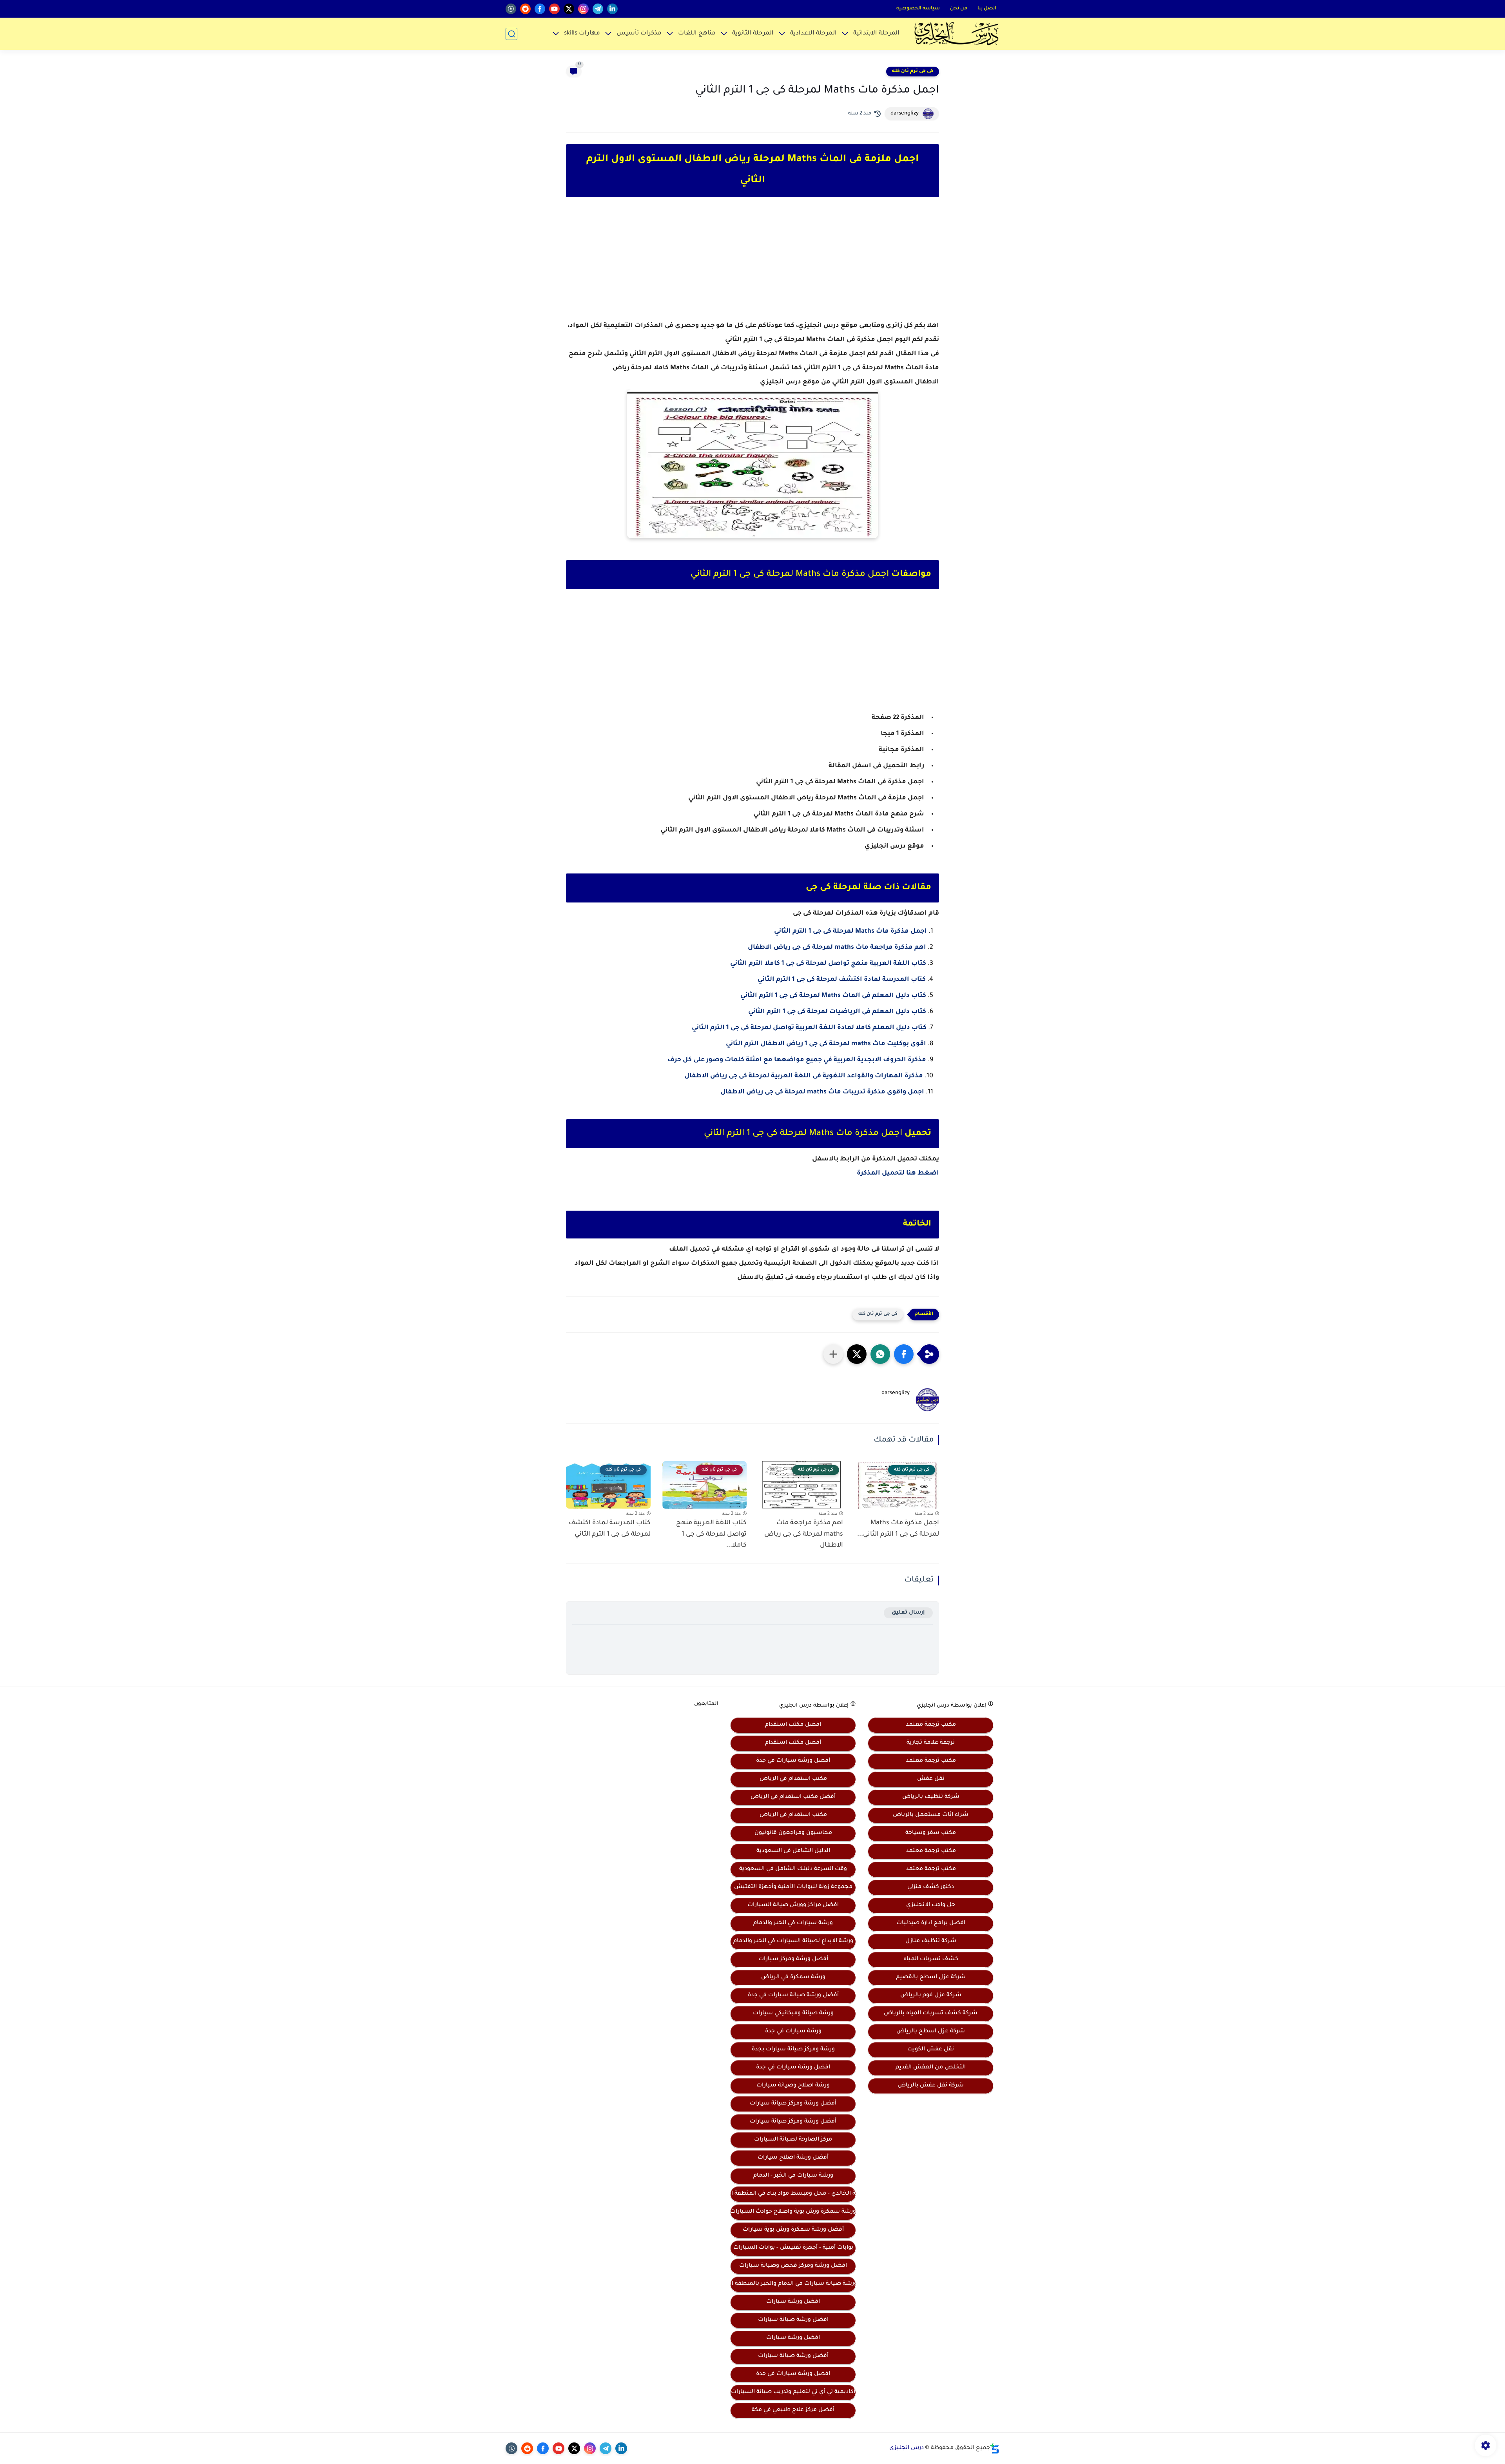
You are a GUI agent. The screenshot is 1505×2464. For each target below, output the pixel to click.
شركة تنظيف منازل (931, 1941)
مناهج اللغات (697, 34)
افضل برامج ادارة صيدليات (931, 1923)
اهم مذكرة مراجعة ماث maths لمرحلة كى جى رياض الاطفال (837, 948)
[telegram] (598, 9)
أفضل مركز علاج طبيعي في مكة (793, 2410)
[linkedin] (612, 9)
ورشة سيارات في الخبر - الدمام (793, 2176)
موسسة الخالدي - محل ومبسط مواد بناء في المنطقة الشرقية (793, 2194)
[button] (904, 1354)
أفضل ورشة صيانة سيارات (793, 2356)
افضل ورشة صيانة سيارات (793, 2320)
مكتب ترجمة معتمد (931, 1725)
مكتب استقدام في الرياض (793, 1779)
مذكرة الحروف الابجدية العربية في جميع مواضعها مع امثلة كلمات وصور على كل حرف (797, 1060)
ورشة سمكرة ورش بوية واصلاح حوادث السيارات (793, 2212)
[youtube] (554, 9)
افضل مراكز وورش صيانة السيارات (793, 1905)
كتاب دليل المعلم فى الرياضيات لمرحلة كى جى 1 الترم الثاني (837, 1012)
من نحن (959, 9)
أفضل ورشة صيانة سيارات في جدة (793, 1996)
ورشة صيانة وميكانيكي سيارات (793, 2014)
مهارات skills (582, 34)
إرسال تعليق (908, 1613)
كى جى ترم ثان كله (913, 71)
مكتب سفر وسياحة (931, 1833)
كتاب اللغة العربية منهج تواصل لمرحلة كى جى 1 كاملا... (711, 1534)
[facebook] (540, 9)
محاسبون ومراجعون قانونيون (793, 1833)
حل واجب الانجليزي (931, 1905)
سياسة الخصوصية (918, 9)
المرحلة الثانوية (753, 34)
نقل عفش (931, 1779)
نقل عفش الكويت (931, 2050)
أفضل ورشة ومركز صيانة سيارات (793, 2104)
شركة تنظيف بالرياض (931, 1797)
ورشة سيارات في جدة (793, 2032)
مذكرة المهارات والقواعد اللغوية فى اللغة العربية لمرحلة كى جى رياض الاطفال (804, 1076)
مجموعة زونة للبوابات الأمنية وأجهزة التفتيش (793, 1887)
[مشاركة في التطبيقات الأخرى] (833, 1354)
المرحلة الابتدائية (876, 34)
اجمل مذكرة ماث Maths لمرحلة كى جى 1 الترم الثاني (850, 931)
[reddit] (525, 9)
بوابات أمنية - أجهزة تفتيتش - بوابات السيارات (793, 2248)
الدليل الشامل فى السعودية (793, 1851)
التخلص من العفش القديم (931, 2068)
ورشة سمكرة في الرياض (793, 1977)
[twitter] (569, 9)
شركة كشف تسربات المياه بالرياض (931, 2014)
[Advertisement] (752, 266)
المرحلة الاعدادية (813, 34)
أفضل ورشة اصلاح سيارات (793, 2158)
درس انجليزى (907, 2448)
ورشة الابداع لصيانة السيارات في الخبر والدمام (793, 1941)
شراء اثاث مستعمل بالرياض (931, 1815)
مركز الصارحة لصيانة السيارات (793, 2140)
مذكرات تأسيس (639, 34)
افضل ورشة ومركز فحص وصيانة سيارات (793, 2266)
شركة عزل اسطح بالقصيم (931, 1977)
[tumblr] (511, 9)
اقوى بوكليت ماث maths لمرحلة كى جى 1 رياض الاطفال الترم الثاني (826, 1044)
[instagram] (583, 9)
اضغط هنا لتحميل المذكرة (898, 1173)
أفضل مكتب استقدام (793, 1743)
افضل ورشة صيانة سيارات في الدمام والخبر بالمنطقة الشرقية (793, 2284)
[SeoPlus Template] (995, 2449)
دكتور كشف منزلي (931, 1887)
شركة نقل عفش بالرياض (931, 2086)
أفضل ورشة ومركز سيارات (793, 1959)
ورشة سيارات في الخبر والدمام (793, 1923)
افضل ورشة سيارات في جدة (793, 2068)
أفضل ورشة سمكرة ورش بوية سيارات (793, 2230)
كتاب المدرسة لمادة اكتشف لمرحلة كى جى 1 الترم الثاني (842, 980)
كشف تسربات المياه (931, 1959)
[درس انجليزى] (956, 34)
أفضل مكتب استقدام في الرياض (793, 1797)
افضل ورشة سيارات (793, 2302)
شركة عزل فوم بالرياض (931, 1996)
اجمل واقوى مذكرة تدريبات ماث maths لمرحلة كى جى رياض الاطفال (822, 1092)
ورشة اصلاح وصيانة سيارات (793, 2086)
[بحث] (511, 34)
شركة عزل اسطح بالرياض (931, 2032)
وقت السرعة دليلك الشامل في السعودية (793, 1869)
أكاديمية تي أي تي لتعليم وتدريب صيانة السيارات (793, 2392)
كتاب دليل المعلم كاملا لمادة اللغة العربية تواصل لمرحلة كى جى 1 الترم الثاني (809, 1028)
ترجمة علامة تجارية (931, 1743)
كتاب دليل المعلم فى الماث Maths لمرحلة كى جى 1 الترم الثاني (833, 996)
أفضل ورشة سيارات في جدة (793, 1761)
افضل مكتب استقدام (793, 1725)
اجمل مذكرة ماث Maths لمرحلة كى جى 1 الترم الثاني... (898, 1529)
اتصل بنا (987, 9)
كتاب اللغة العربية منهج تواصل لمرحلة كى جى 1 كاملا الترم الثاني (828, 964)
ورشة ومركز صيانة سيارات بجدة (793, 2050)
